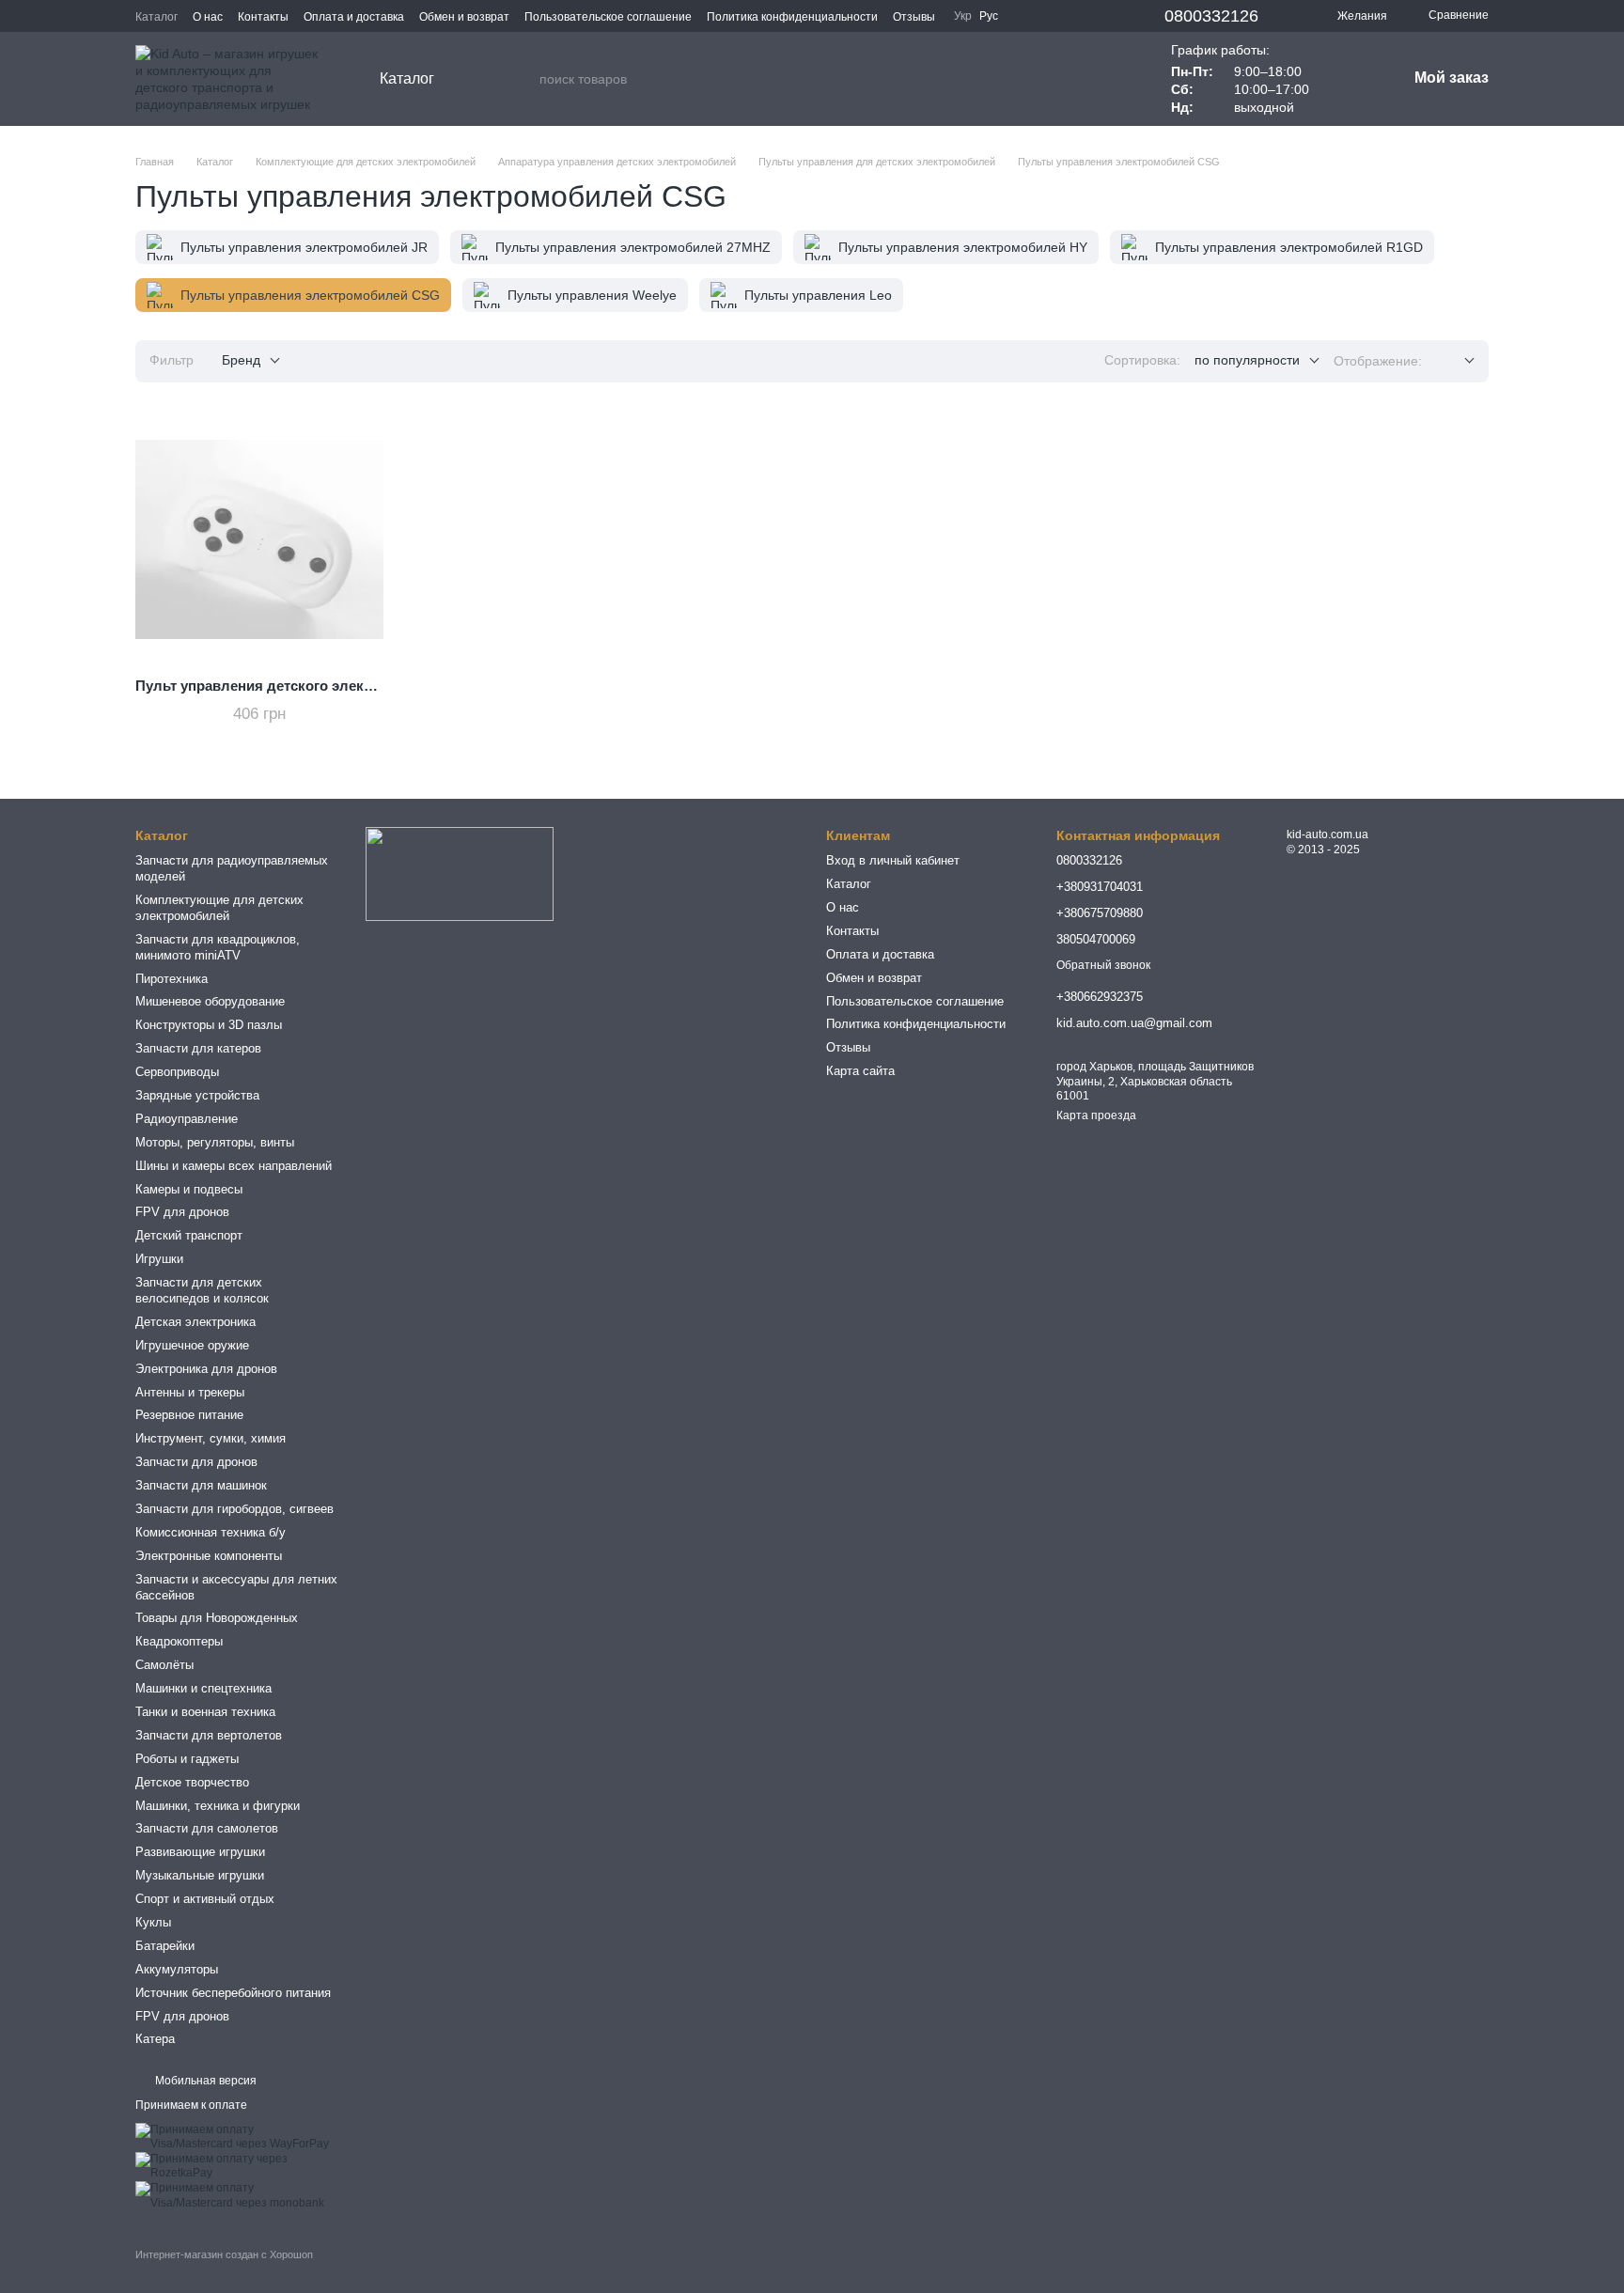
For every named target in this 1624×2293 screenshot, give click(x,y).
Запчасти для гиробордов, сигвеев (234, 1509)
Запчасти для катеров (198, 1048)
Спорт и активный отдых (205, 1899)
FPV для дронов (182, 1212)
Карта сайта (860, 1071)
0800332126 (1211, 16)
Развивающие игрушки (200, 1852)
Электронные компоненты (209, 1556)
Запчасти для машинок (201, 1485)
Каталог (156, 17)
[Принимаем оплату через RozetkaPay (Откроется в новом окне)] (236, 2166)
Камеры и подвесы (189, 1189)
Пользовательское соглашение (608, 17)
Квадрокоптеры (179, 1641)
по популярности (1247, 360)
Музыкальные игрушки (200, 1875)
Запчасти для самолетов (207, 1828)
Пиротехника (172, 979)
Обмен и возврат (464, 17)
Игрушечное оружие (192, 1345)
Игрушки (159, 1259)
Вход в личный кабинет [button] (893, 860)
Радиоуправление (187, 1119)
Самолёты (164, 1665)
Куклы (153, 1922)
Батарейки (165, 1946)
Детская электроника (195, 1322)
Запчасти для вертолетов (209, 1735)
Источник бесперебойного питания (233, 1993)
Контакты (263, 17)
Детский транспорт (189, 1235)
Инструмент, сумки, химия (211, 1438)
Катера (155, 2039)
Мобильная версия (204, 2081)
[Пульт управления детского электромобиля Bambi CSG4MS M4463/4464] (259, 539)
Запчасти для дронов (196, 1462)
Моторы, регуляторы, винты (215, 1142)
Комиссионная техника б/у (211, 1532)
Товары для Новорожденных (217, 1618)
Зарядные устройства (197, 1095)
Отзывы (914, 17)
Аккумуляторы (177, 1969)
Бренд (241, 360)
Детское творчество (192, 1782)
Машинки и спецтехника (203, 1688)
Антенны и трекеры (190, 1392)
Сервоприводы (177, 1072)
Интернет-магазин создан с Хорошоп (224, 2254)
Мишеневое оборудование (210, 1001)
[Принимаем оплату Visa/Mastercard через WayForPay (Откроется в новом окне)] (236, 2136)
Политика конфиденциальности (792, 17)
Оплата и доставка (354, 17)
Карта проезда (1096, 1115)
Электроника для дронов (206, 1369)
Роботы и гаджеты (187, 1759)
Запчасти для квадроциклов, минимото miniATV (218, 947)
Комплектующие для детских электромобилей (219, 908)
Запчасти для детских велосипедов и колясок (202, 1290)
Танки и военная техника (205, 1712)
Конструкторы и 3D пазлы (209, 1025)
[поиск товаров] (524, 79)
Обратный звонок (1103, 965)
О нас (208, 17)
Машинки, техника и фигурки (218, 1806)
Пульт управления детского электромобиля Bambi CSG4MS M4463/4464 (383, 686)
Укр (963, 16)
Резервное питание (189, 1415)
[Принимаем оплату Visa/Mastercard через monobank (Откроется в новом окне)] (236, 2195)
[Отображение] (1455, 361)
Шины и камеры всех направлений (234, 1166)
